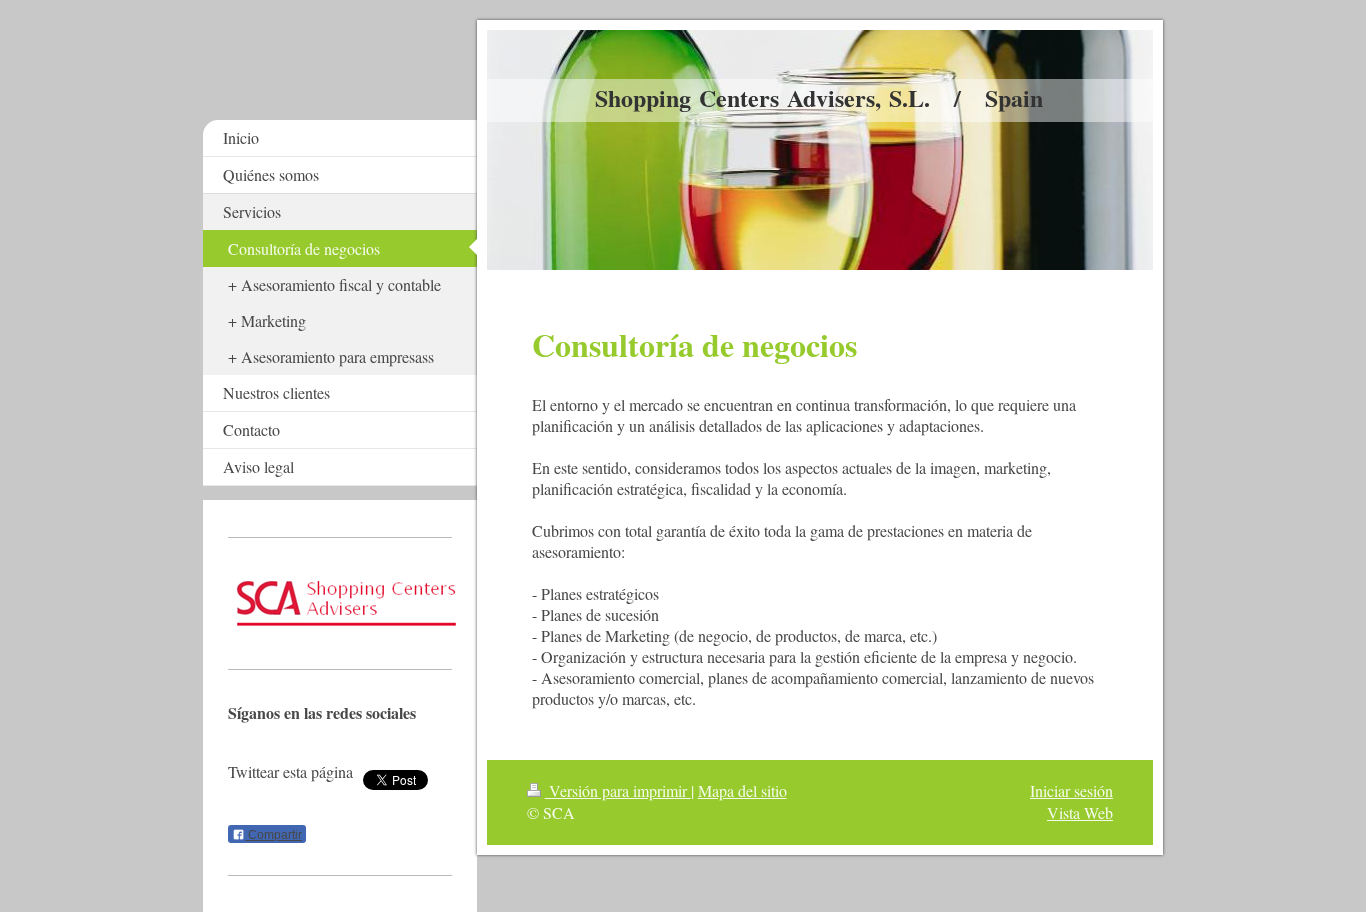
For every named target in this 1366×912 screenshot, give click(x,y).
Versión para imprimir (618, 790)
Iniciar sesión (1071, 790)
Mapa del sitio (742, 790)
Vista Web (1080, 812)
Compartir (273, 835)
